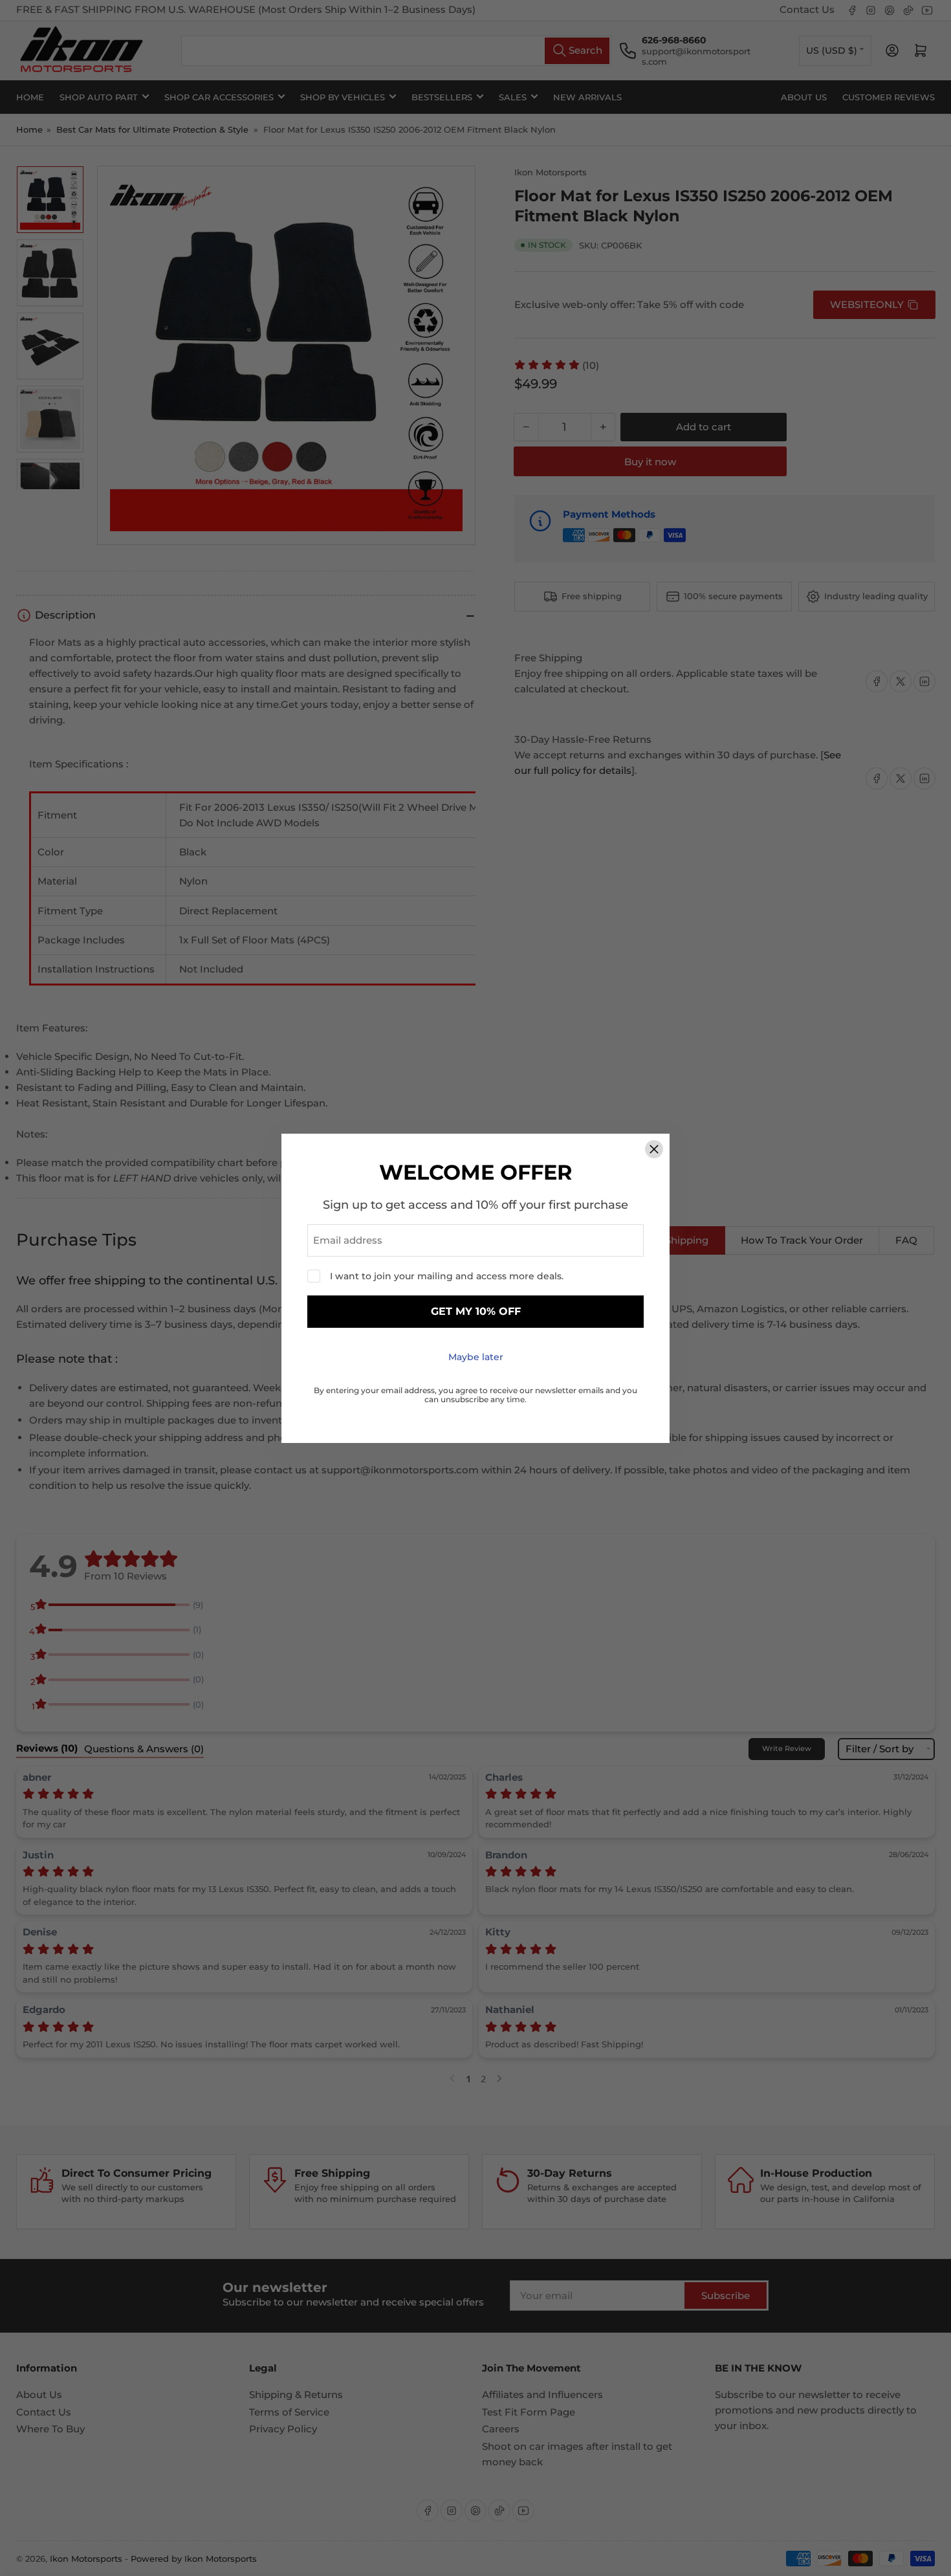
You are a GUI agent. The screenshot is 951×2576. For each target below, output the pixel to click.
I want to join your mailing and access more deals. (447, 1276)
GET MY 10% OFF (476, 1311)
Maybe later (476, 1357)
